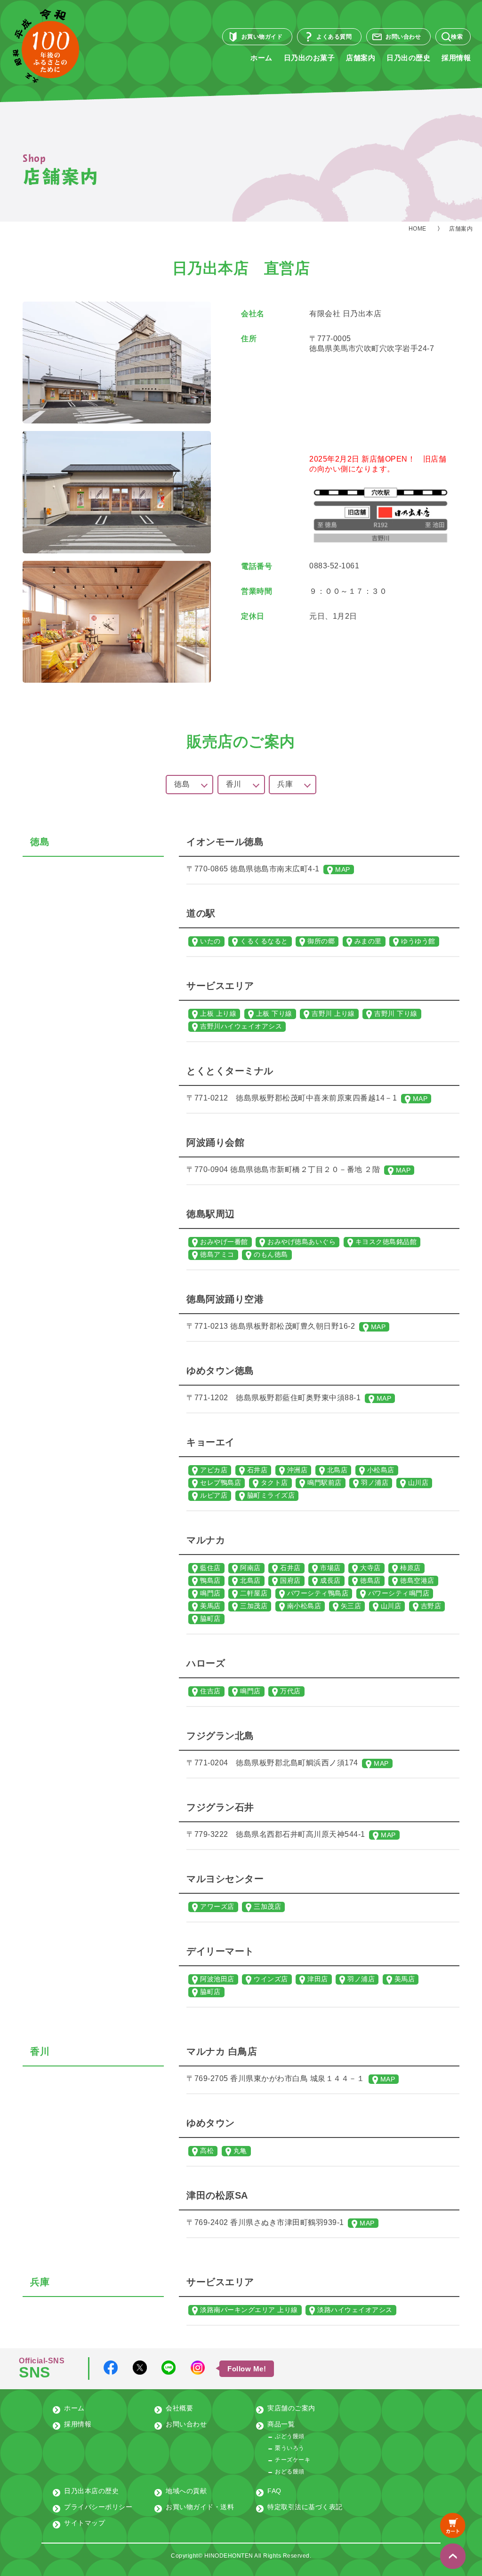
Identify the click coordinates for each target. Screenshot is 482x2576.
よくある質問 (334, 37)
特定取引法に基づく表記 (305, 2507)
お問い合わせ (403, 37)
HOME (418, 229)
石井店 (257, 1470)
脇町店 (210, 1619)
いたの (210, 941)
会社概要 (179, 2408)
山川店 (418, 1483)
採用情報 (456, 58)
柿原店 (410, 1568)
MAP (343, 869)
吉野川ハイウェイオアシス (241, 1026)
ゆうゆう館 (418, 941)
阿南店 (250, 1568)
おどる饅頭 (290, 2472)
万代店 (290, 1691)
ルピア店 (214, 1495)
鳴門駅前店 (325, 1483)
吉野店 (431, 1606)
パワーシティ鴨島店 (318, 1593)
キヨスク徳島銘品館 (386, 1242)
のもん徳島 (271, 1254)
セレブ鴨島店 (221, 1483)
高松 (207, 2151)
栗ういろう (290, 2448)
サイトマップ (84, 2523)
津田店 (318, 1979)
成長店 (330, 1580)
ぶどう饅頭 (290, 2436)
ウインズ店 (271, 1979)
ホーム (261, 58)
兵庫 (285, 784)
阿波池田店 (217, 1979)
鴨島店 (210, 1580)
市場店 (330, 1568)
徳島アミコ (217, 1254)
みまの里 (368, 941)
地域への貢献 (186, 2491)
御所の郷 (321, 941)
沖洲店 (297, 1470)
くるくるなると (264, 941)
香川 (234, 784)
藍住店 (210, 1568)
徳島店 (370, 1580)
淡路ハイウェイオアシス (355, 2310)
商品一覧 (281, 2424)
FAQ (274, 2491)
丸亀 (240, 2151)
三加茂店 (254, 1606)
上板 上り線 (218, 1013)
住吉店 (210, 1691)
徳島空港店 (417, 1580)
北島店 (337, 1470)
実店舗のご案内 (291, 2408)
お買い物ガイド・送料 (200, 2507)
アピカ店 (214, 1470)
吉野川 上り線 (333, 1013)
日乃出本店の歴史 (91, 2491)
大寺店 (370, 1568)
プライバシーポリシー (98, 2507)
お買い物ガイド (262, 37)
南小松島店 (304, 1606)
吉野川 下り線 (396, 1013)
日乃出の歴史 (408, 58)
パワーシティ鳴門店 (399, 1593)
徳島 (182, 784)
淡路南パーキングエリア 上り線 (249, 2310)
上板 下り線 (274, 1013)
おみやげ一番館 (224, 1242)
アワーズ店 (217, 1906)
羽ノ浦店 (375, 1483)
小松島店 (381, 1470)
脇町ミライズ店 (271, 1495)
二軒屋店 (254, 1593)
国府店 (290, 1580)
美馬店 (210, 1606)
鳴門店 (210, 1593)
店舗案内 (361, 58)
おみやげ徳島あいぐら (301, 1242)
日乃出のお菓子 (309, 58)
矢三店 (351, 1606)
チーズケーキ (293, 2460)
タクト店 (274, 1483)
